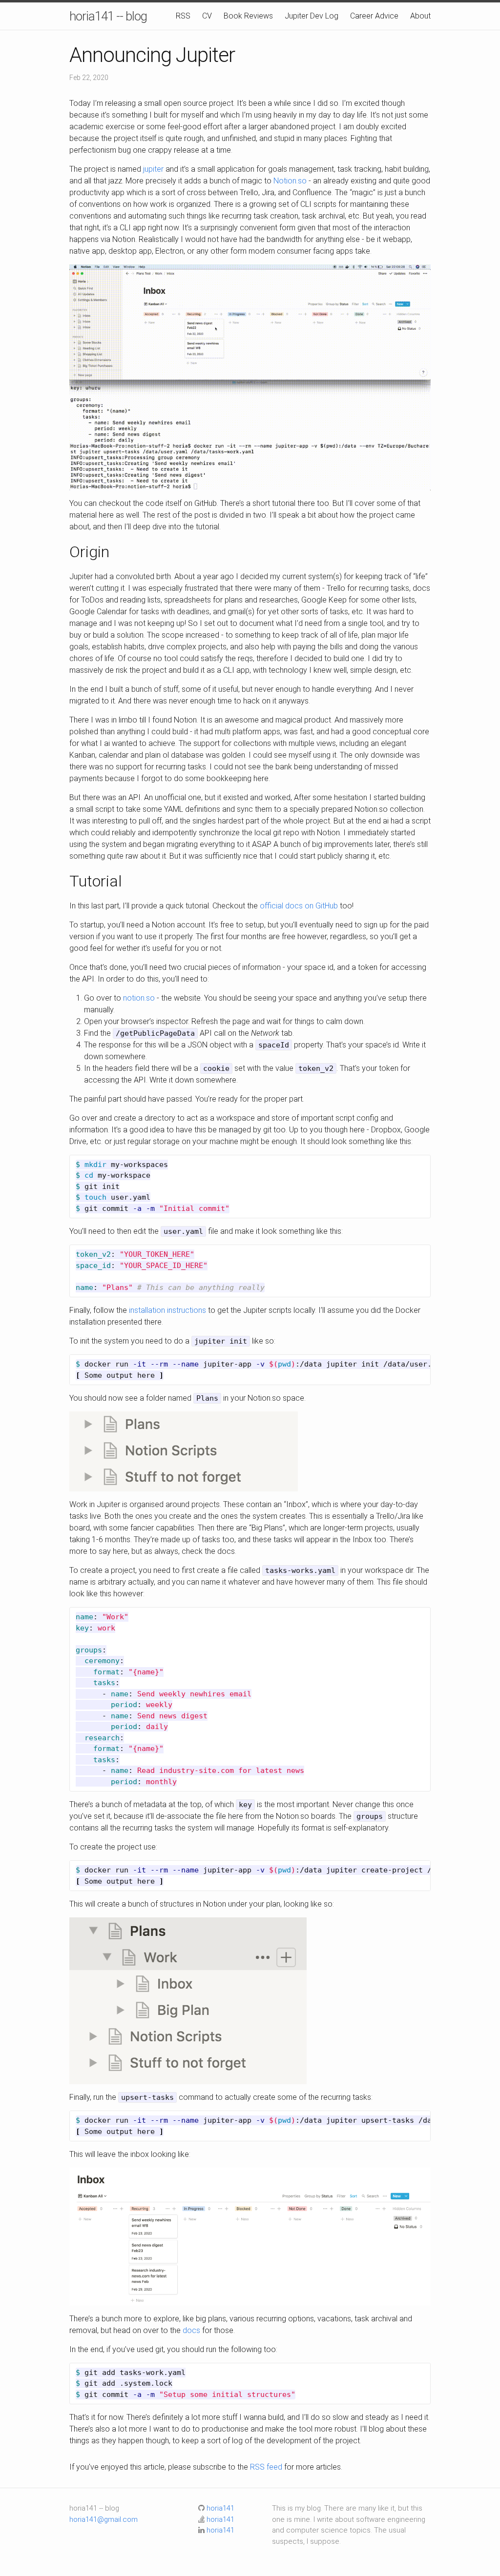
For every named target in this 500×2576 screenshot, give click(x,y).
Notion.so (290, 181)
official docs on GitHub (299, 906)
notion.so (139, 998)
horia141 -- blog (108, 16)
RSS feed (266, 2467)
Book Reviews (248, 16)
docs (191, 2330)
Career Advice (374, 16)
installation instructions (167, 1310)
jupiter (153, 169)
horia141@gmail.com (104, 2519)
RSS (183, 16)
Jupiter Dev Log (312, 16)
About (420, 16)
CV (207, 16)
